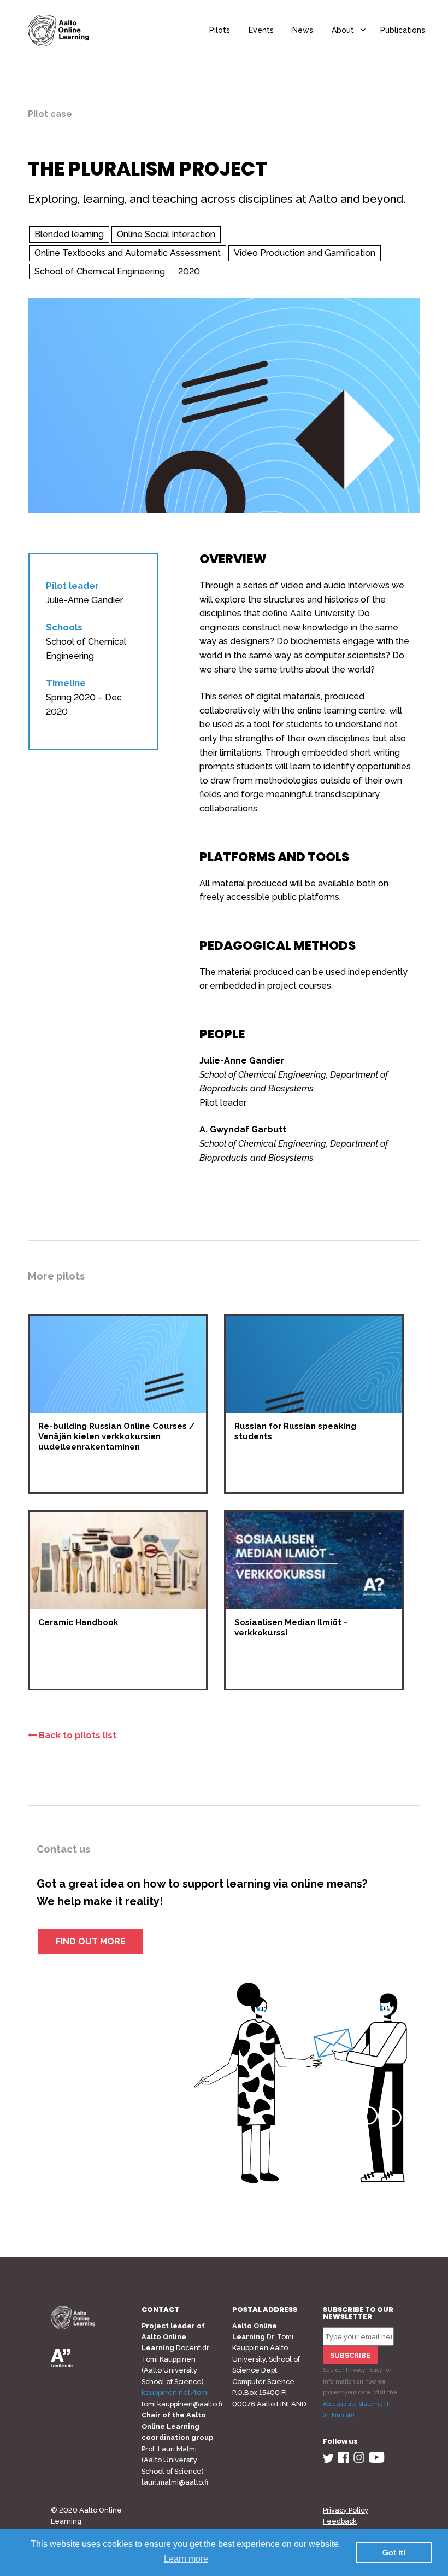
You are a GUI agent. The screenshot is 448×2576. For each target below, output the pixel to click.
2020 (189, 271)
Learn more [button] (186, 2559)
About (343, 30)
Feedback (340, 2521)
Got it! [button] (394, 2552)
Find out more (91, 1941)
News (303, 30)
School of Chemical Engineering (100, 271)
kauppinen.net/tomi (175, 2393)
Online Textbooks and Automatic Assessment (128, 253)
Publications (403, 30)
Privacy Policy (364, 2370)
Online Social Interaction (166, 234)
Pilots (220, 30)
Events (261, 30)
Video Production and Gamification (305, 253)
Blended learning (69, 234)
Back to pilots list (76, 1735)
